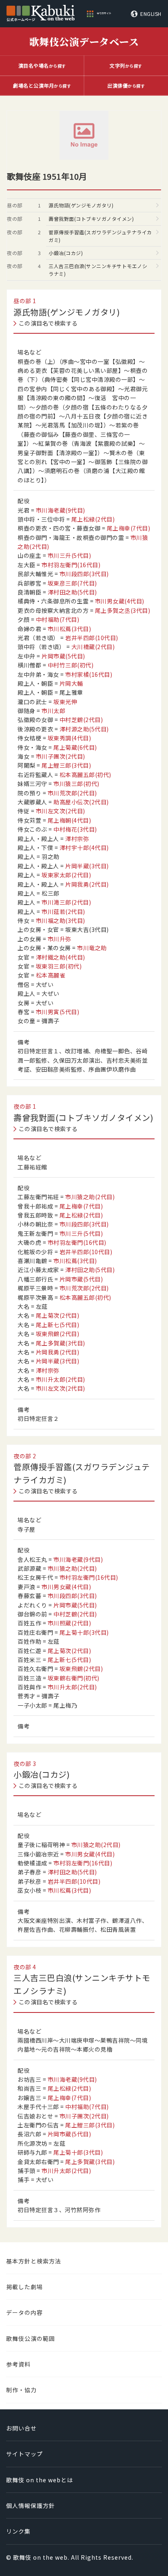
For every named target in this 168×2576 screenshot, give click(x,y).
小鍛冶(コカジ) (66, 253)
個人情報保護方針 (31, 2506)
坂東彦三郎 (72, 583)
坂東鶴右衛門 (74, 1678)
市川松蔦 (70, 629)
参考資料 (18, 2364)
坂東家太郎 (66, 875)
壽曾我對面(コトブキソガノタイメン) (91, 219)
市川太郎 (53, 711)
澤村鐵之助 (61, 957)
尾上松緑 (93, 519)
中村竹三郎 (71, 665)
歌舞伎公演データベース (84, 41)
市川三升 (70, 555)
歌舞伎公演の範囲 (31, 2338)
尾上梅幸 (129, 528)
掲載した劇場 (24, 2287)
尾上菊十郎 (84, 1632)
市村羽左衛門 (71, 565)
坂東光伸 (65, 702)
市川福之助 (61, 920)
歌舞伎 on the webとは (40, 2480)
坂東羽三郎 (59, 966)
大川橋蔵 (93, 647)
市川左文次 (61, 811)
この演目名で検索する (48, 323)
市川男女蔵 (120, 601)
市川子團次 (61, 756)
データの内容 (24, 2312)
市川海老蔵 (61, 510)
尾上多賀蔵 (61, 1343)
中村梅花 (75, 829)
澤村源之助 (84, 729)
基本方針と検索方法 (34, 2261)
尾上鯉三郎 (66, 765)
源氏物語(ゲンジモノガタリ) (81, 205)
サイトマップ (24, 2454)
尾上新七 (58, 1325)
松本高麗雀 (51, 975)
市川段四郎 (84, 574)
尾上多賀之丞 (123, 610)
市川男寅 (58, 1012)
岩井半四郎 (92, 638)
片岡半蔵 (87, 866)
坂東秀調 (70, 738)
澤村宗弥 (77, 839)
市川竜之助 (92, 948)
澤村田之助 (72, 592)
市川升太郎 (61, 1379)
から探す (42, 65)
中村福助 (58, 619)
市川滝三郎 (66, 902)
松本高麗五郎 (85, 775)
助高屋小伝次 (81, 802)
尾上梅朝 (70, 820)
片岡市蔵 (63, 656)
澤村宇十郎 (84, 848)
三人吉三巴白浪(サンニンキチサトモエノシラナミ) (98, 270)
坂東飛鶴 (58, 1334)
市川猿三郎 (76, 784)
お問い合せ (21, 2428)
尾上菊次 (58, 1315)
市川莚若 (63, 912)
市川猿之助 (90, 1197)
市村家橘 (89, 674)
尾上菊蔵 (75, 747)
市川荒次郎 (72, 793)
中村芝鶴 (81, 720)
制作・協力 (21, 2390)
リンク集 (18, 2531)
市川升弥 (60, 939)
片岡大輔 (71, 683)
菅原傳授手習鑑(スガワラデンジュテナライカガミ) (100, 236)
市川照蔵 (70, 1623)
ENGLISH (151, 14)
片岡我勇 (87, 884)
